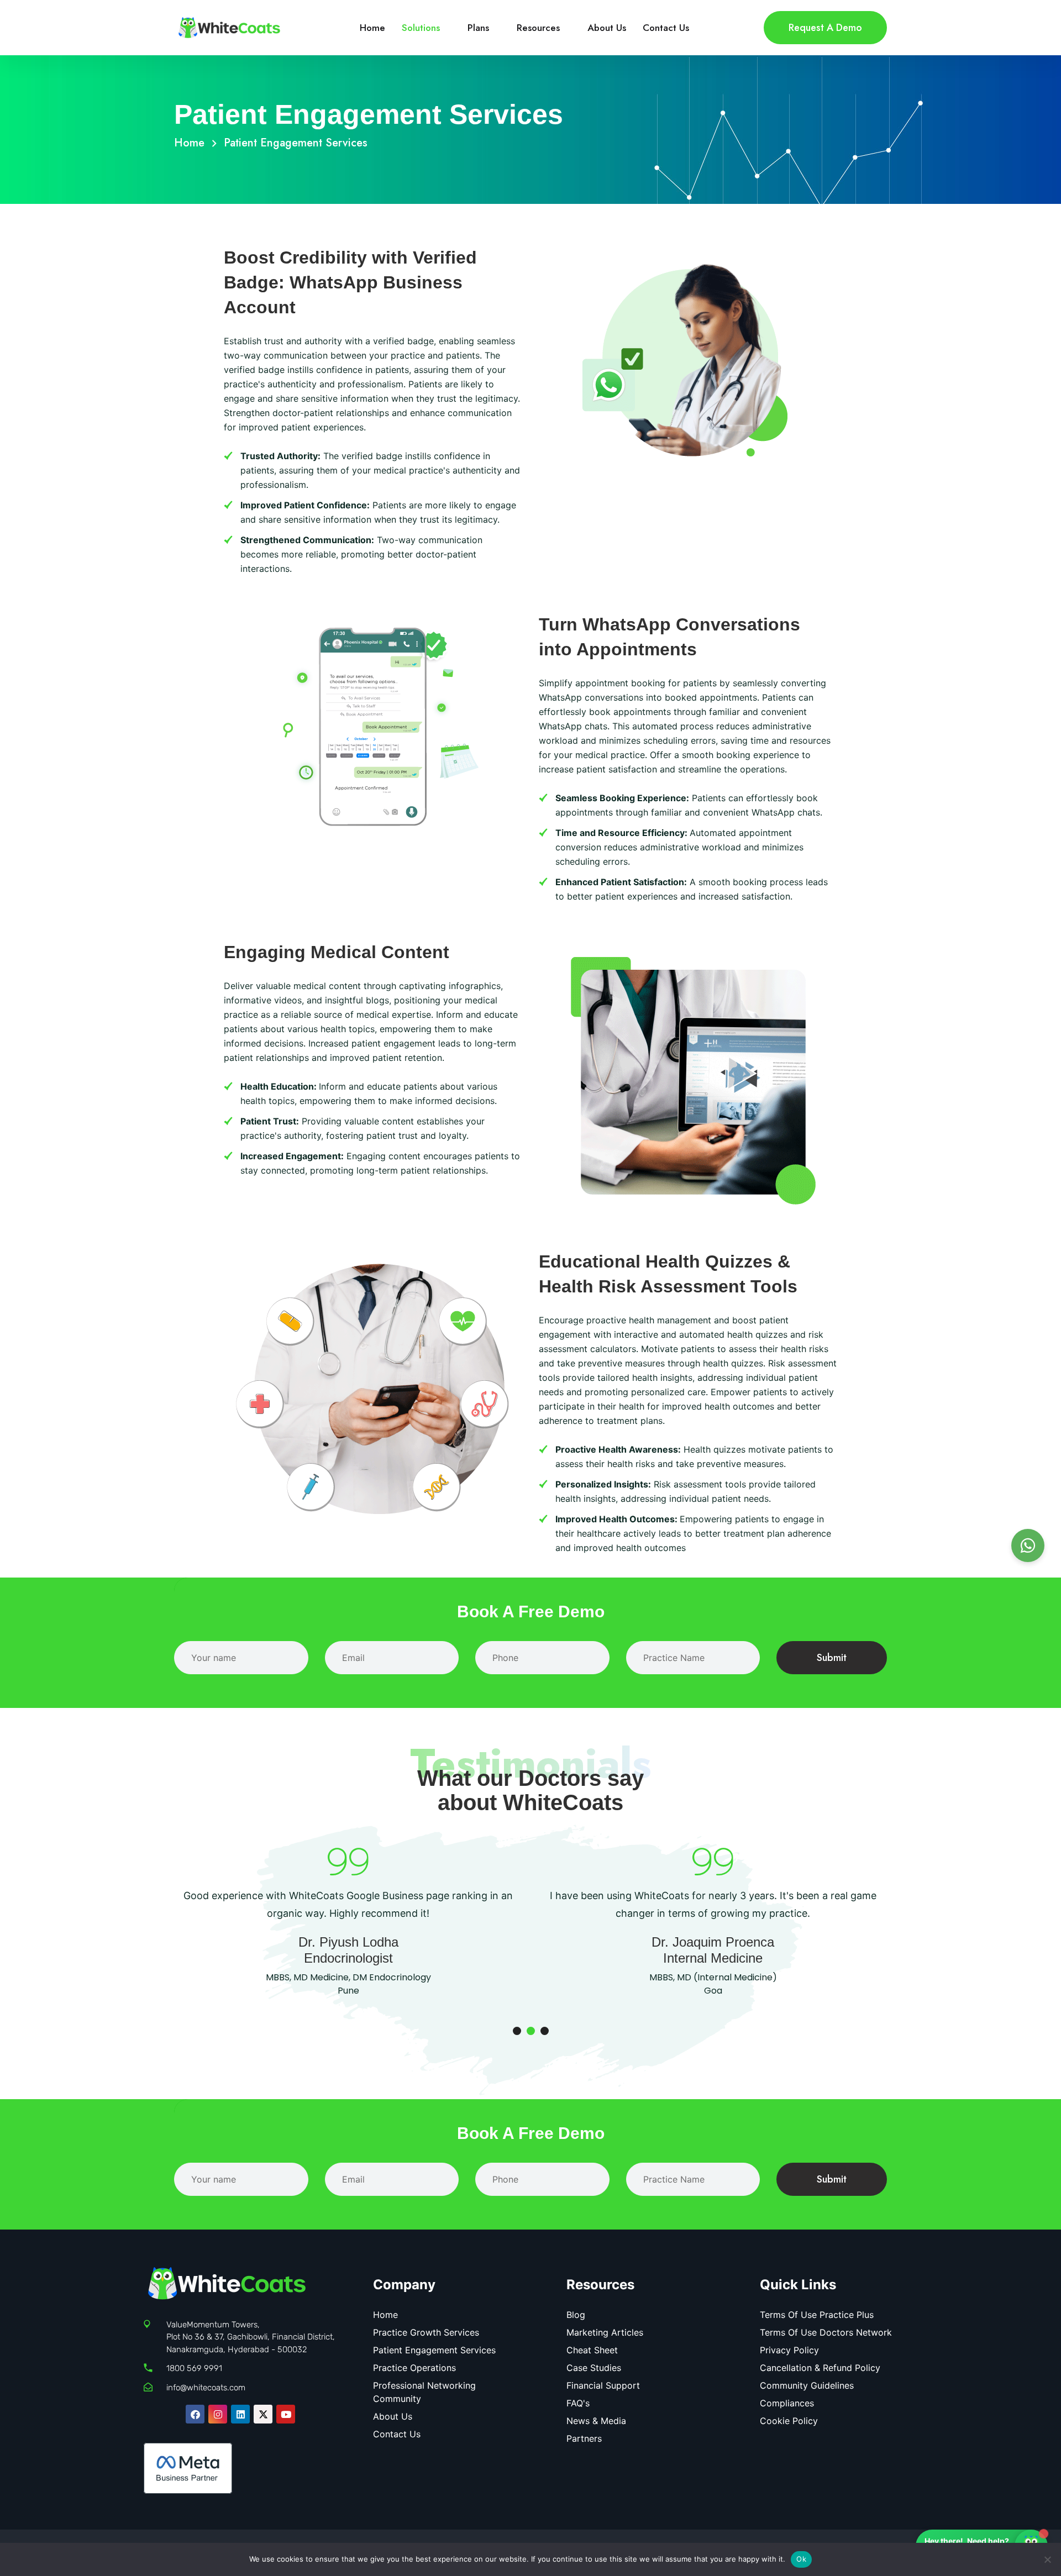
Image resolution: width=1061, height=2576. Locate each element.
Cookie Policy (789, 2421)
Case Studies (594, 2368)
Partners (584, 2438)
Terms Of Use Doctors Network (826, 2332)
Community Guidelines (807, 2385)
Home (372, 28)
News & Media (596, 2421)
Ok (801, 2559)
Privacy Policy (789, 2350)
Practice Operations (414, 2368)
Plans (478, 28)
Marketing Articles (605, 2332)
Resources (538, 28)
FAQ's (578, 2403)
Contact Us (666, 28)
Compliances (787, 2403)
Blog (576, 2315)
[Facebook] (195, 2414)
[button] (517, 2031)
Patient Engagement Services (434, 2350)
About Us (607, 28)
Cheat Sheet (592, 2350)
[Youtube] (286, 2414)
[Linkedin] (240, 2414)
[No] (1047, 2559)
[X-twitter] (263, 2414)
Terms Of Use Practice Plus (817, 2315)
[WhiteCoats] (229, 27)
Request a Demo (825, 28)
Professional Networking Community (424, 2392)
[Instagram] (218, 2414)
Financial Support (603, 2385)
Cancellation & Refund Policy (820, 2368)
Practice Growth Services (426, 2332)
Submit (832, 1658)
